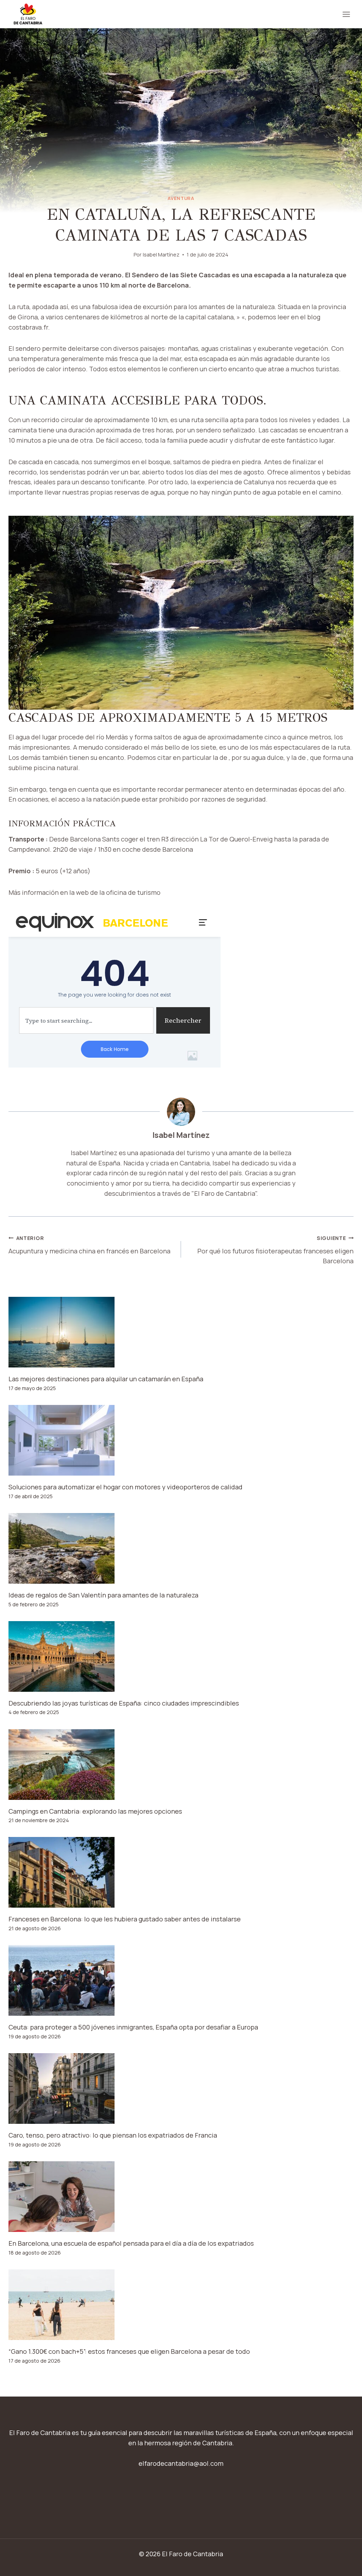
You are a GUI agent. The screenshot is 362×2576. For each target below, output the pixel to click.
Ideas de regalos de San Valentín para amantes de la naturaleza (103, 1595)
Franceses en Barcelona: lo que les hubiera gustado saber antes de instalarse (125, 1919)
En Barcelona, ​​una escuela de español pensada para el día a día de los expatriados (131, 2243)
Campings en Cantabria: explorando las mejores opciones (95, 1811)
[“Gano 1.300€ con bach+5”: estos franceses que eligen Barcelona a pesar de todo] (181, 2305)
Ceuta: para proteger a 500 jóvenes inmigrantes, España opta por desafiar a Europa (133, 2027)
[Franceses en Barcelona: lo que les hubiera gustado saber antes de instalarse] (181, 1872)
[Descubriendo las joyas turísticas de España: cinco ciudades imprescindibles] (181, 1656)
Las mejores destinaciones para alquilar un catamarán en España (106, 1379)
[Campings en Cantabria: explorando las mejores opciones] (181, 1765)
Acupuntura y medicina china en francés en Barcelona (89, 1245)
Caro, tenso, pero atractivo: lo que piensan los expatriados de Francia (113, 2135)
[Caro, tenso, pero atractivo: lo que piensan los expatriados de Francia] (181, 2088)
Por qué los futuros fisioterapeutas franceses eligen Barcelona (275, 1250)
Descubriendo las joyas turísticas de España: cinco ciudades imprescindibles (124, 1703)
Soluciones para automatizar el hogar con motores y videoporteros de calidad (125, 1487)
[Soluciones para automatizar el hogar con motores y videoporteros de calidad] (181, 1440)
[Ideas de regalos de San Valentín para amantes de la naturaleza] (181, 1548)
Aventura (181, 198)
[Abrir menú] (346, 14)
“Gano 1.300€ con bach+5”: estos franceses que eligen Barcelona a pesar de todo (129, 2351)
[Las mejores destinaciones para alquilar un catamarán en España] (181, 1332)
